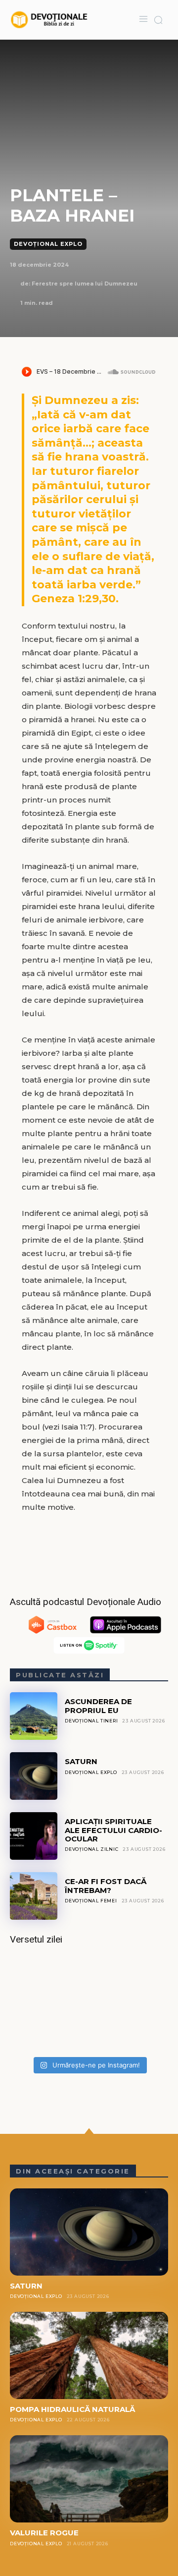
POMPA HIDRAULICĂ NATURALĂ (72, 2409)
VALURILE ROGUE (44, 2533)
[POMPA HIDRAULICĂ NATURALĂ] (89, 2355)
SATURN (81, 1761)
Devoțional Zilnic (92, 1849)
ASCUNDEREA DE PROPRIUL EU (98, 1706)
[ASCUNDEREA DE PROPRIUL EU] (34, 1716)
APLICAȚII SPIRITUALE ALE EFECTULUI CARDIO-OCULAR (113, 1830)
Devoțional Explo (48, 244)
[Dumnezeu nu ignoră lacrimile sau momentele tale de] (89, 2004)
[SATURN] (34, 1776)
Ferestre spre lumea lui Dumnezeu (85, 284)
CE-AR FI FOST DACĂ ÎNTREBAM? (106, 1886)
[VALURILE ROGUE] (89, 2479)
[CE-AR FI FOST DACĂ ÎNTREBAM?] (34, 1896)
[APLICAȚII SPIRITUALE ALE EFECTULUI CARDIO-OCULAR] (34, 1836)
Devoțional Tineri (91, 1721)
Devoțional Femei (91, 1901)
